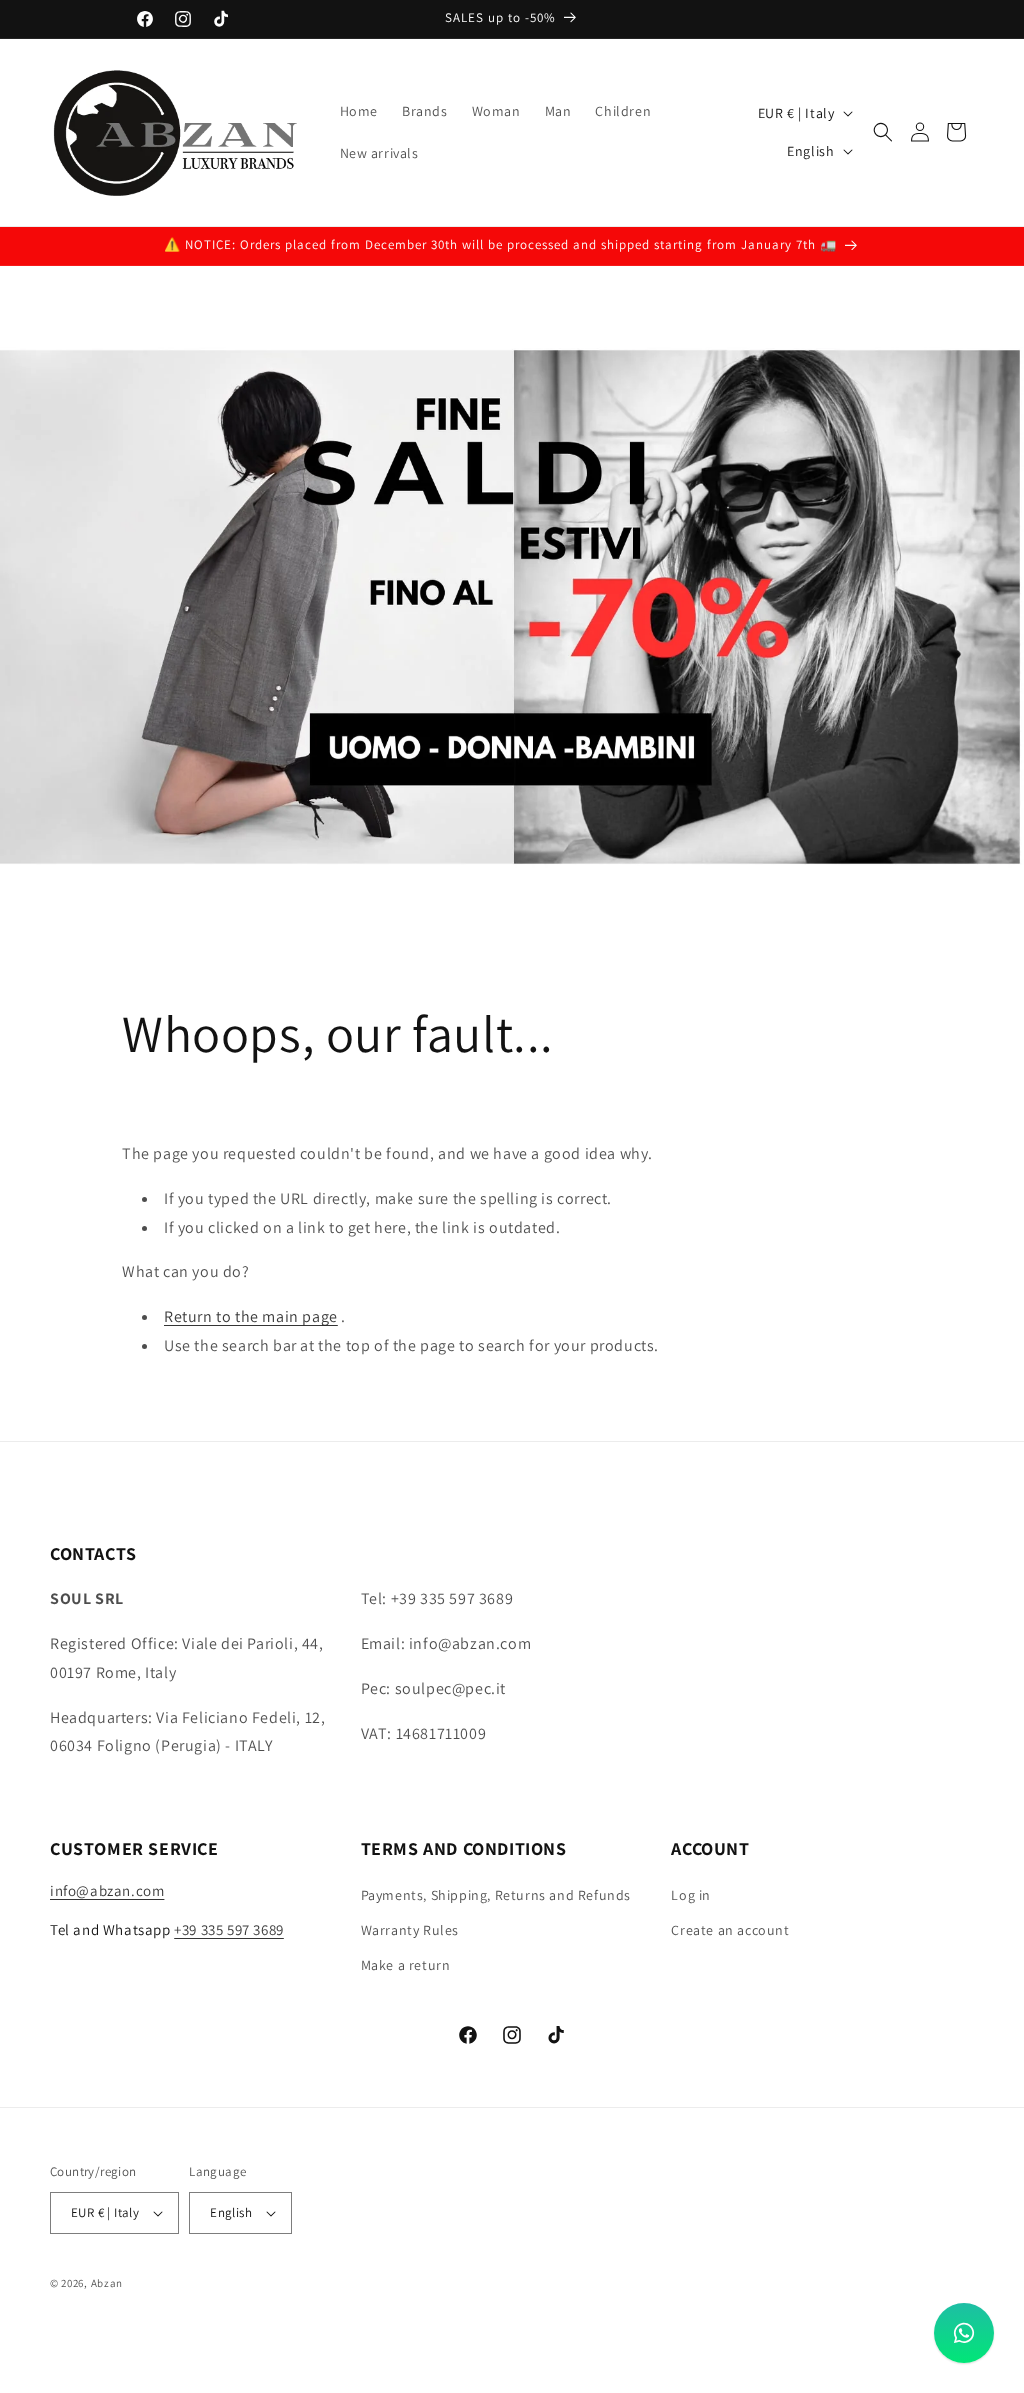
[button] (883, 132)
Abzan (107, 2283)
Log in (691, 1895)
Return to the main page (251, 1316)
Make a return (406, 1965)
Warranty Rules (410, 1930)
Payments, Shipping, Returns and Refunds (496, 1895)
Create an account (730, 1930)
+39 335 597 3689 (229, 1929)
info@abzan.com (107, 1890)
